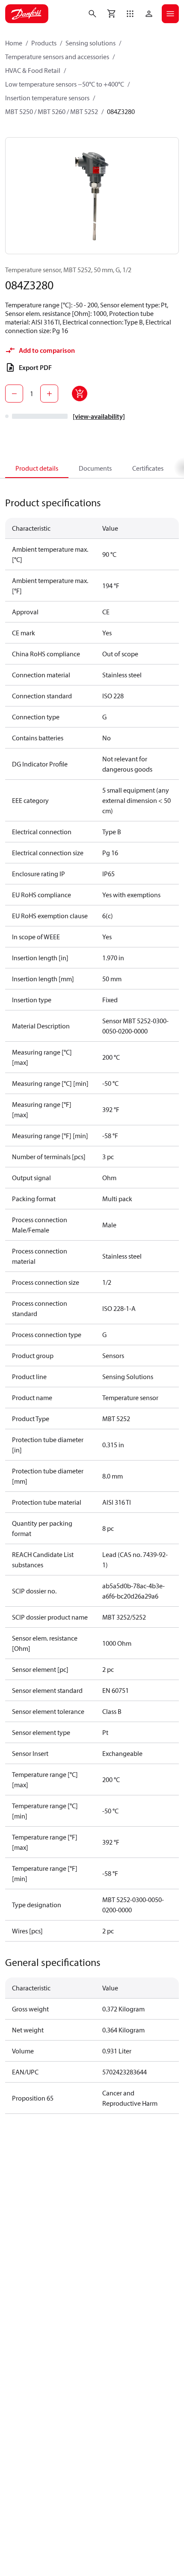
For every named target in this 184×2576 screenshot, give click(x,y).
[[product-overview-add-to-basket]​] (80, 394)
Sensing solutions (91, 43)
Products (44, 43)
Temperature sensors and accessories (57, 57)
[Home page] (27, 14)
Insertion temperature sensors (47, 98)
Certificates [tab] (148, 468)
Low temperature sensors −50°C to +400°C (65, 84)
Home (14, 43)
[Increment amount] (49, 394)
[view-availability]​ (99, 416)
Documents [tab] (95, 468)
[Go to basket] (111, 14)
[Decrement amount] (14, 394)
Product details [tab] (37, 468)
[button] (130, 14)
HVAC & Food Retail (33, 70)
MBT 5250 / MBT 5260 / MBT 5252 (52, 111)
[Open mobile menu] (170, 14)
